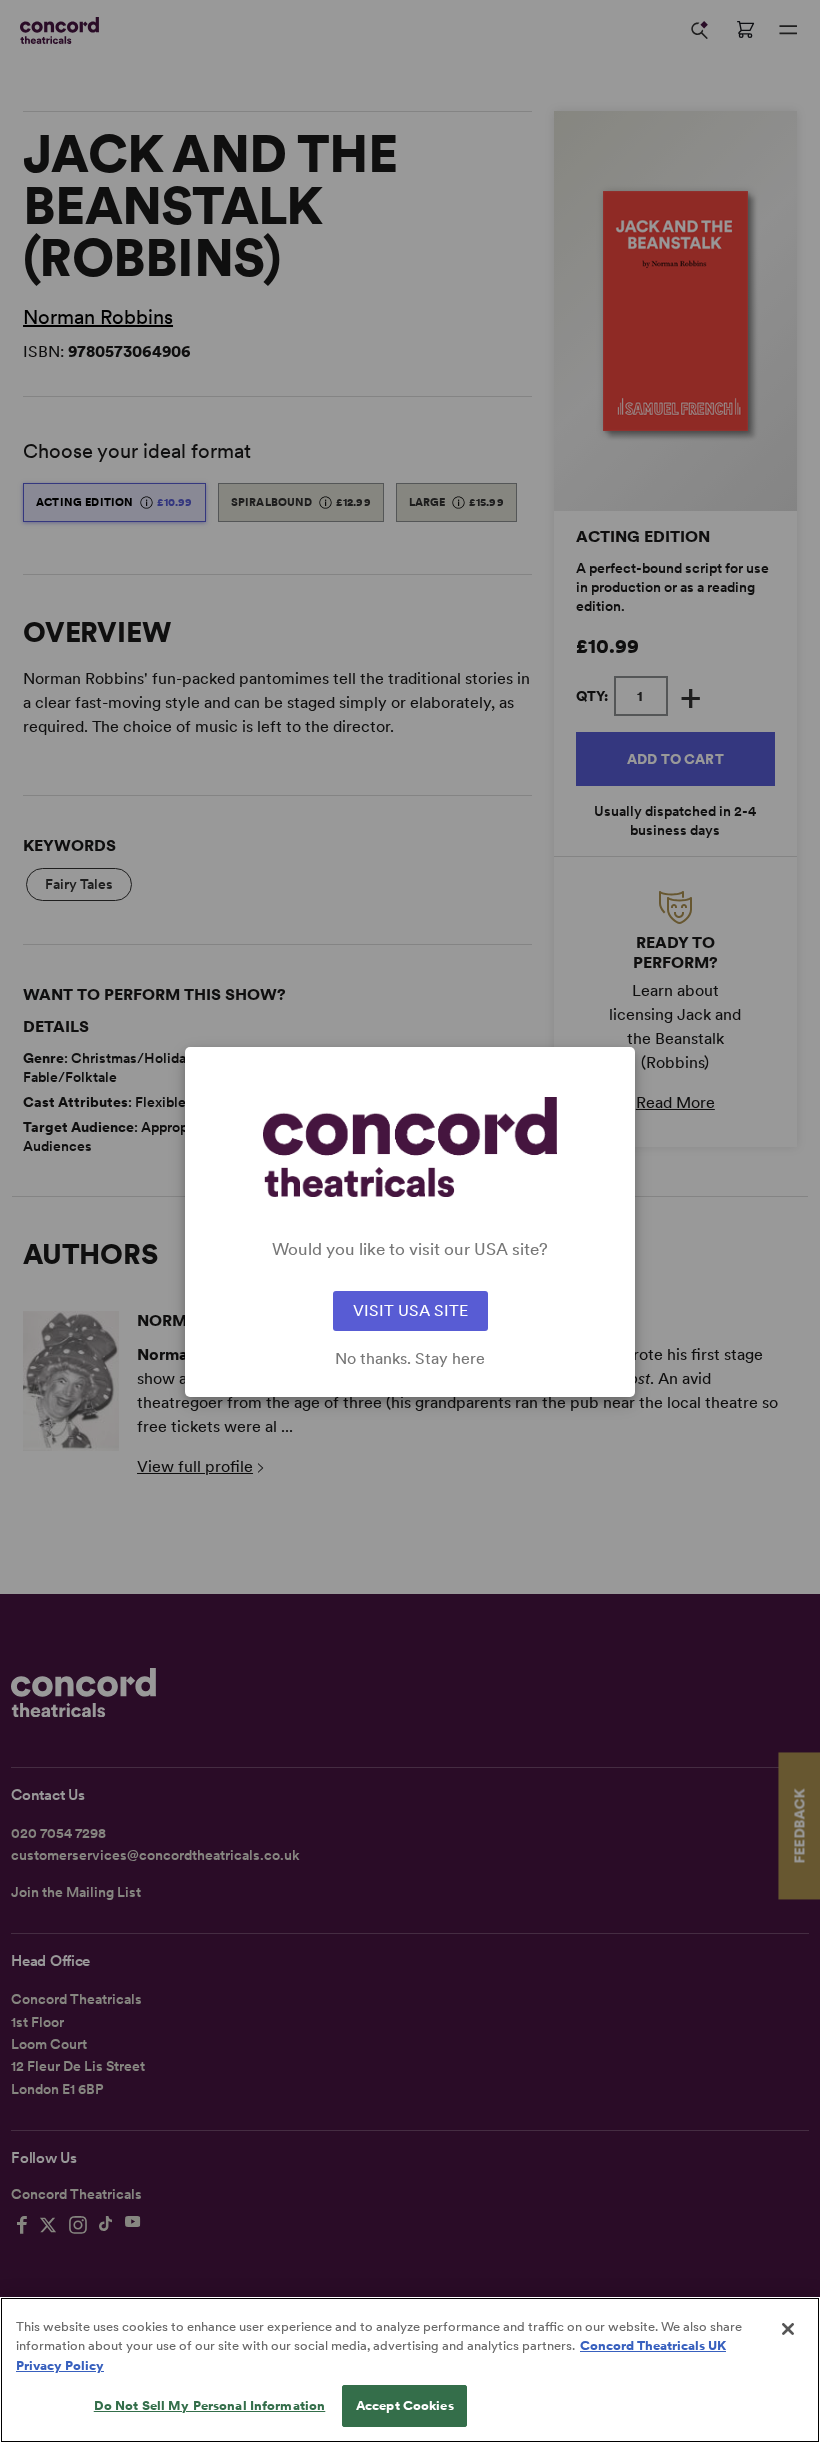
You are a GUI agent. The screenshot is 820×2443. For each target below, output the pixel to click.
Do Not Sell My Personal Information (210, 2405)
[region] (410, 2370)
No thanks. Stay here (410, 1359)
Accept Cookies (405, 2405)
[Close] (788, 2329)
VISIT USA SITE (410, 1310)
